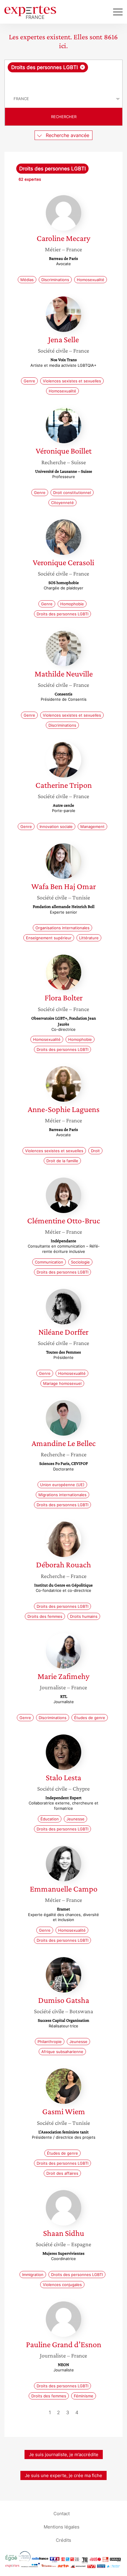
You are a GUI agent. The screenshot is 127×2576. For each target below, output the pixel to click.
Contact (62, 2513)
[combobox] (63, 75)
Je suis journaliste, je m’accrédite (64, 2454)
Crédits (63, 2540)
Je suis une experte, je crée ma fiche (63, 2475)
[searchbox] (64, 81)
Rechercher (64, 117)
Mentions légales (62, 2527)
